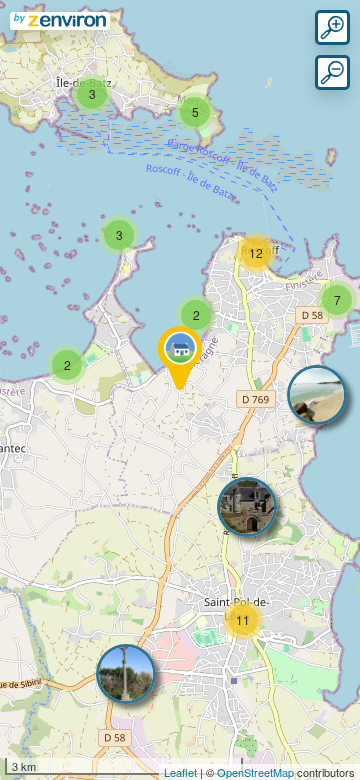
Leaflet (180, 772)
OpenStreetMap (255, 772)
